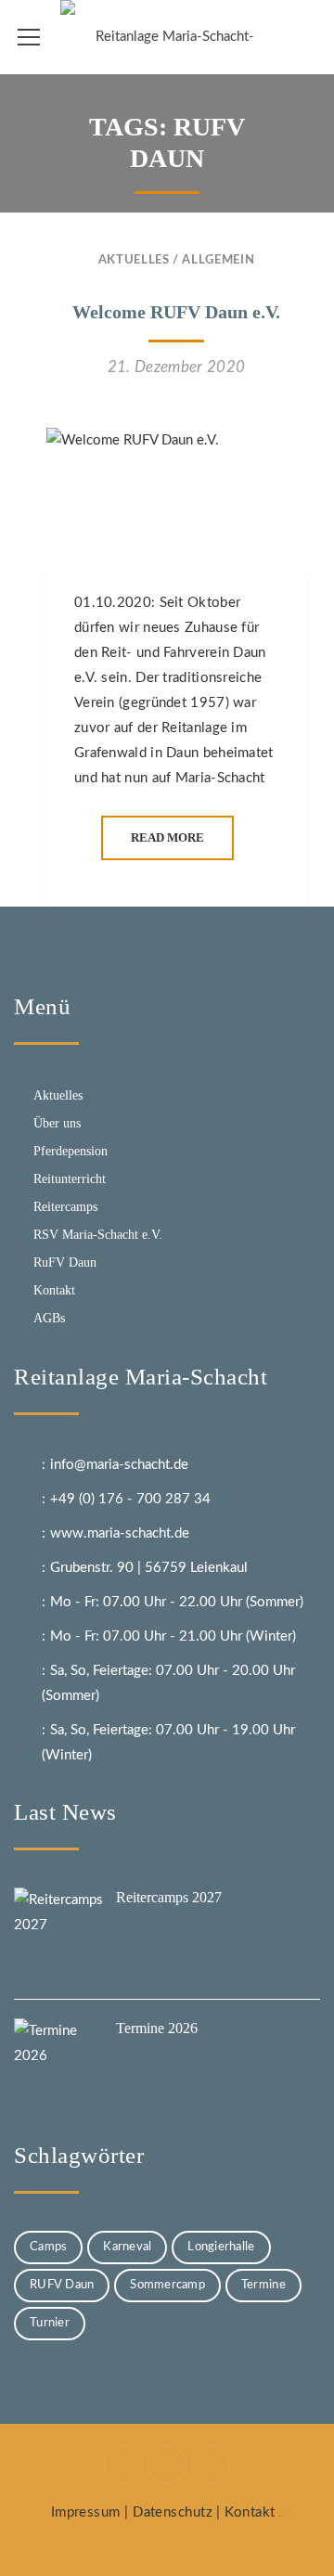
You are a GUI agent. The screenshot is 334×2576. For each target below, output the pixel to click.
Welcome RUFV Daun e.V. (176, 312)
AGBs (49, 1318)
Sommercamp (167, 2285)
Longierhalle (221, 2247)
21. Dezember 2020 (177, 367)
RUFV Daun (62, 2285)
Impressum (86, 2512)
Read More (167, 837)
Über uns (57, 1123)
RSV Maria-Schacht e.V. (98, 1235)
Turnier (50, 2323)
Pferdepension (71, 1151)
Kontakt (54, 1290)
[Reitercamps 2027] (60, 1934)
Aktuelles (134, 260)
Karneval (127, 2247)
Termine (263, 2285)
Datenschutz (173, 2512)
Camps (48, 2247)
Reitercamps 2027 (169, 1897)
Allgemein (218, 260)
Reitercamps (65, 1207)
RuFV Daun (65, 1262)
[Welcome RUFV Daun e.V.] (176, 499)
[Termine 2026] (60, 2065)
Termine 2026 (157, 2028)
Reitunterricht (70, 1179)
